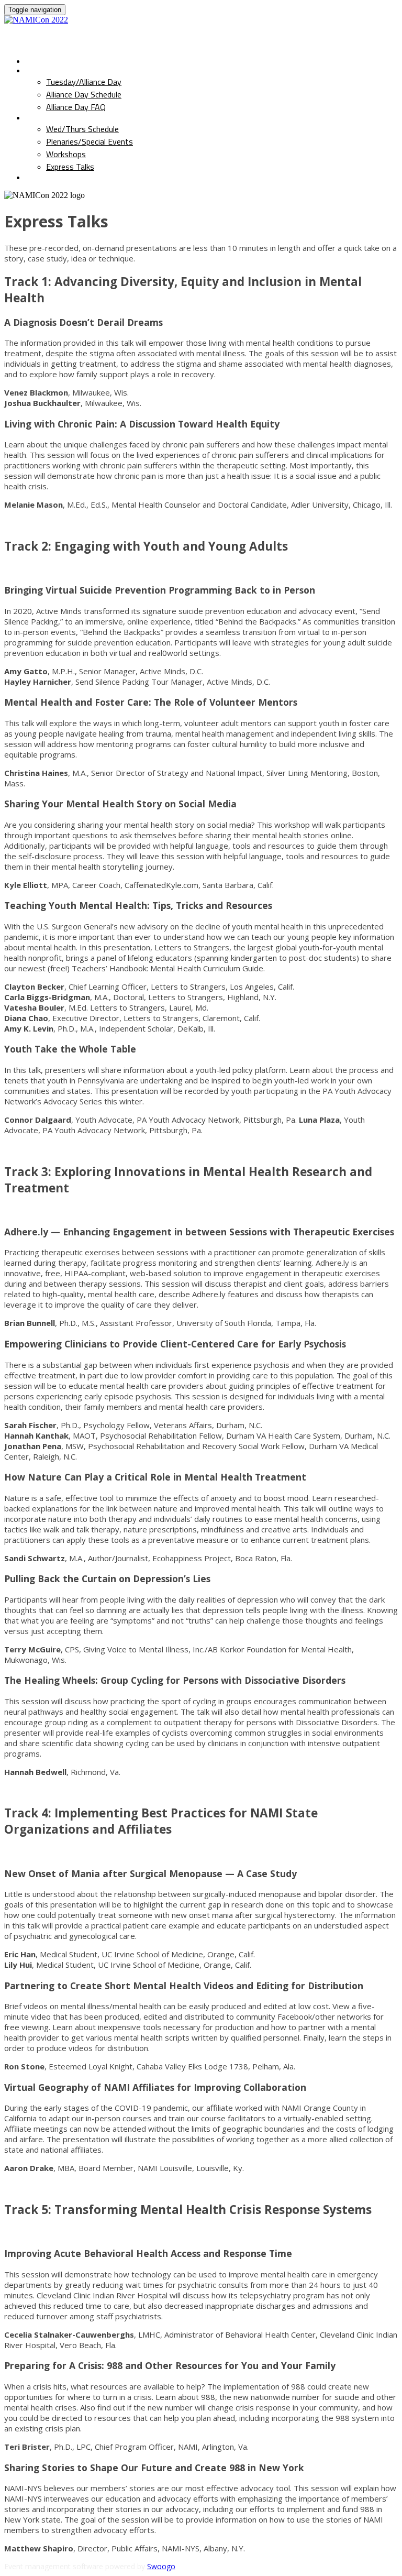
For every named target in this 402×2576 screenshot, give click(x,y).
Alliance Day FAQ (76, 107)
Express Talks (70, 167)
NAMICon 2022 (63, 36)
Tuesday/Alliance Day (74, 71)
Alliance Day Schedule (84, 94)
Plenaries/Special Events (90, 141)
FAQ (34, 178)
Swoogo (161, 2566)
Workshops (66, 154)
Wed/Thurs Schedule (72, 118)
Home (37, 61)
